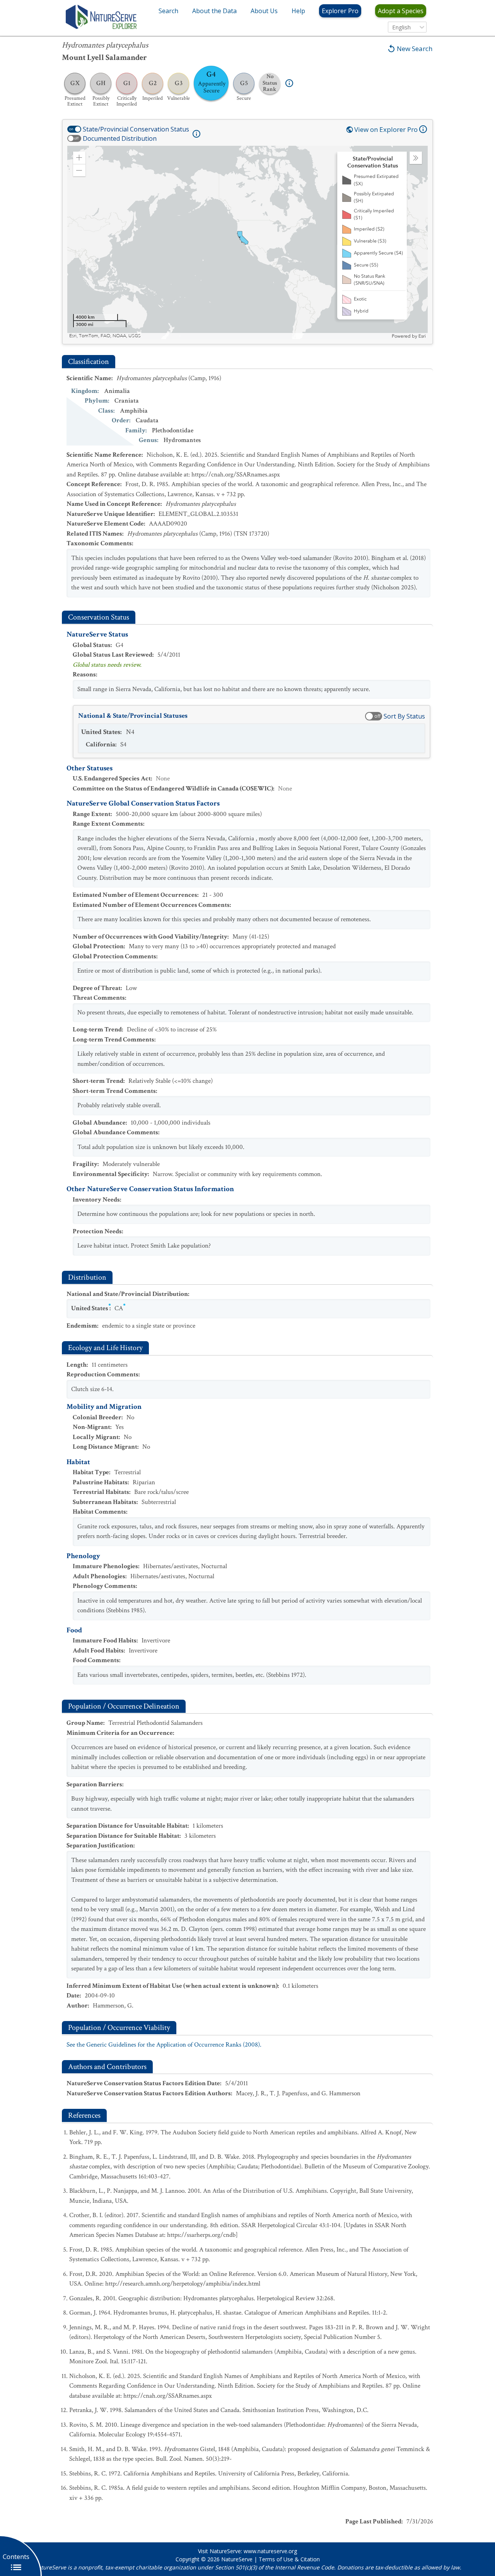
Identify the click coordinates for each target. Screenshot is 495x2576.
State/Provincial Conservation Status (136, 129)
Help (298, 11)
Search (168, 11)
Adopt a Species (401, 11)
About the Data (214, 11)
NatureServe (237, 2559)
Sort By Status (404, 716)
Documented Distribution (120, 138)
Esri (422, 336)
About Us (264, 11)
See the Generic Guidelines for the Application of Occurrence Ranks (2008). (164, 2045)
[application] (247, 242)
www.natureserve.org (270, 2551)
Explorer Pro (340, 11)
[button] (79, 158)
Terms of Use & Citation (289, 2559)
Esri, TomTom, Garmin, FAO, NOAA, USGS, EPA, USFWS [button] (129, 336)
